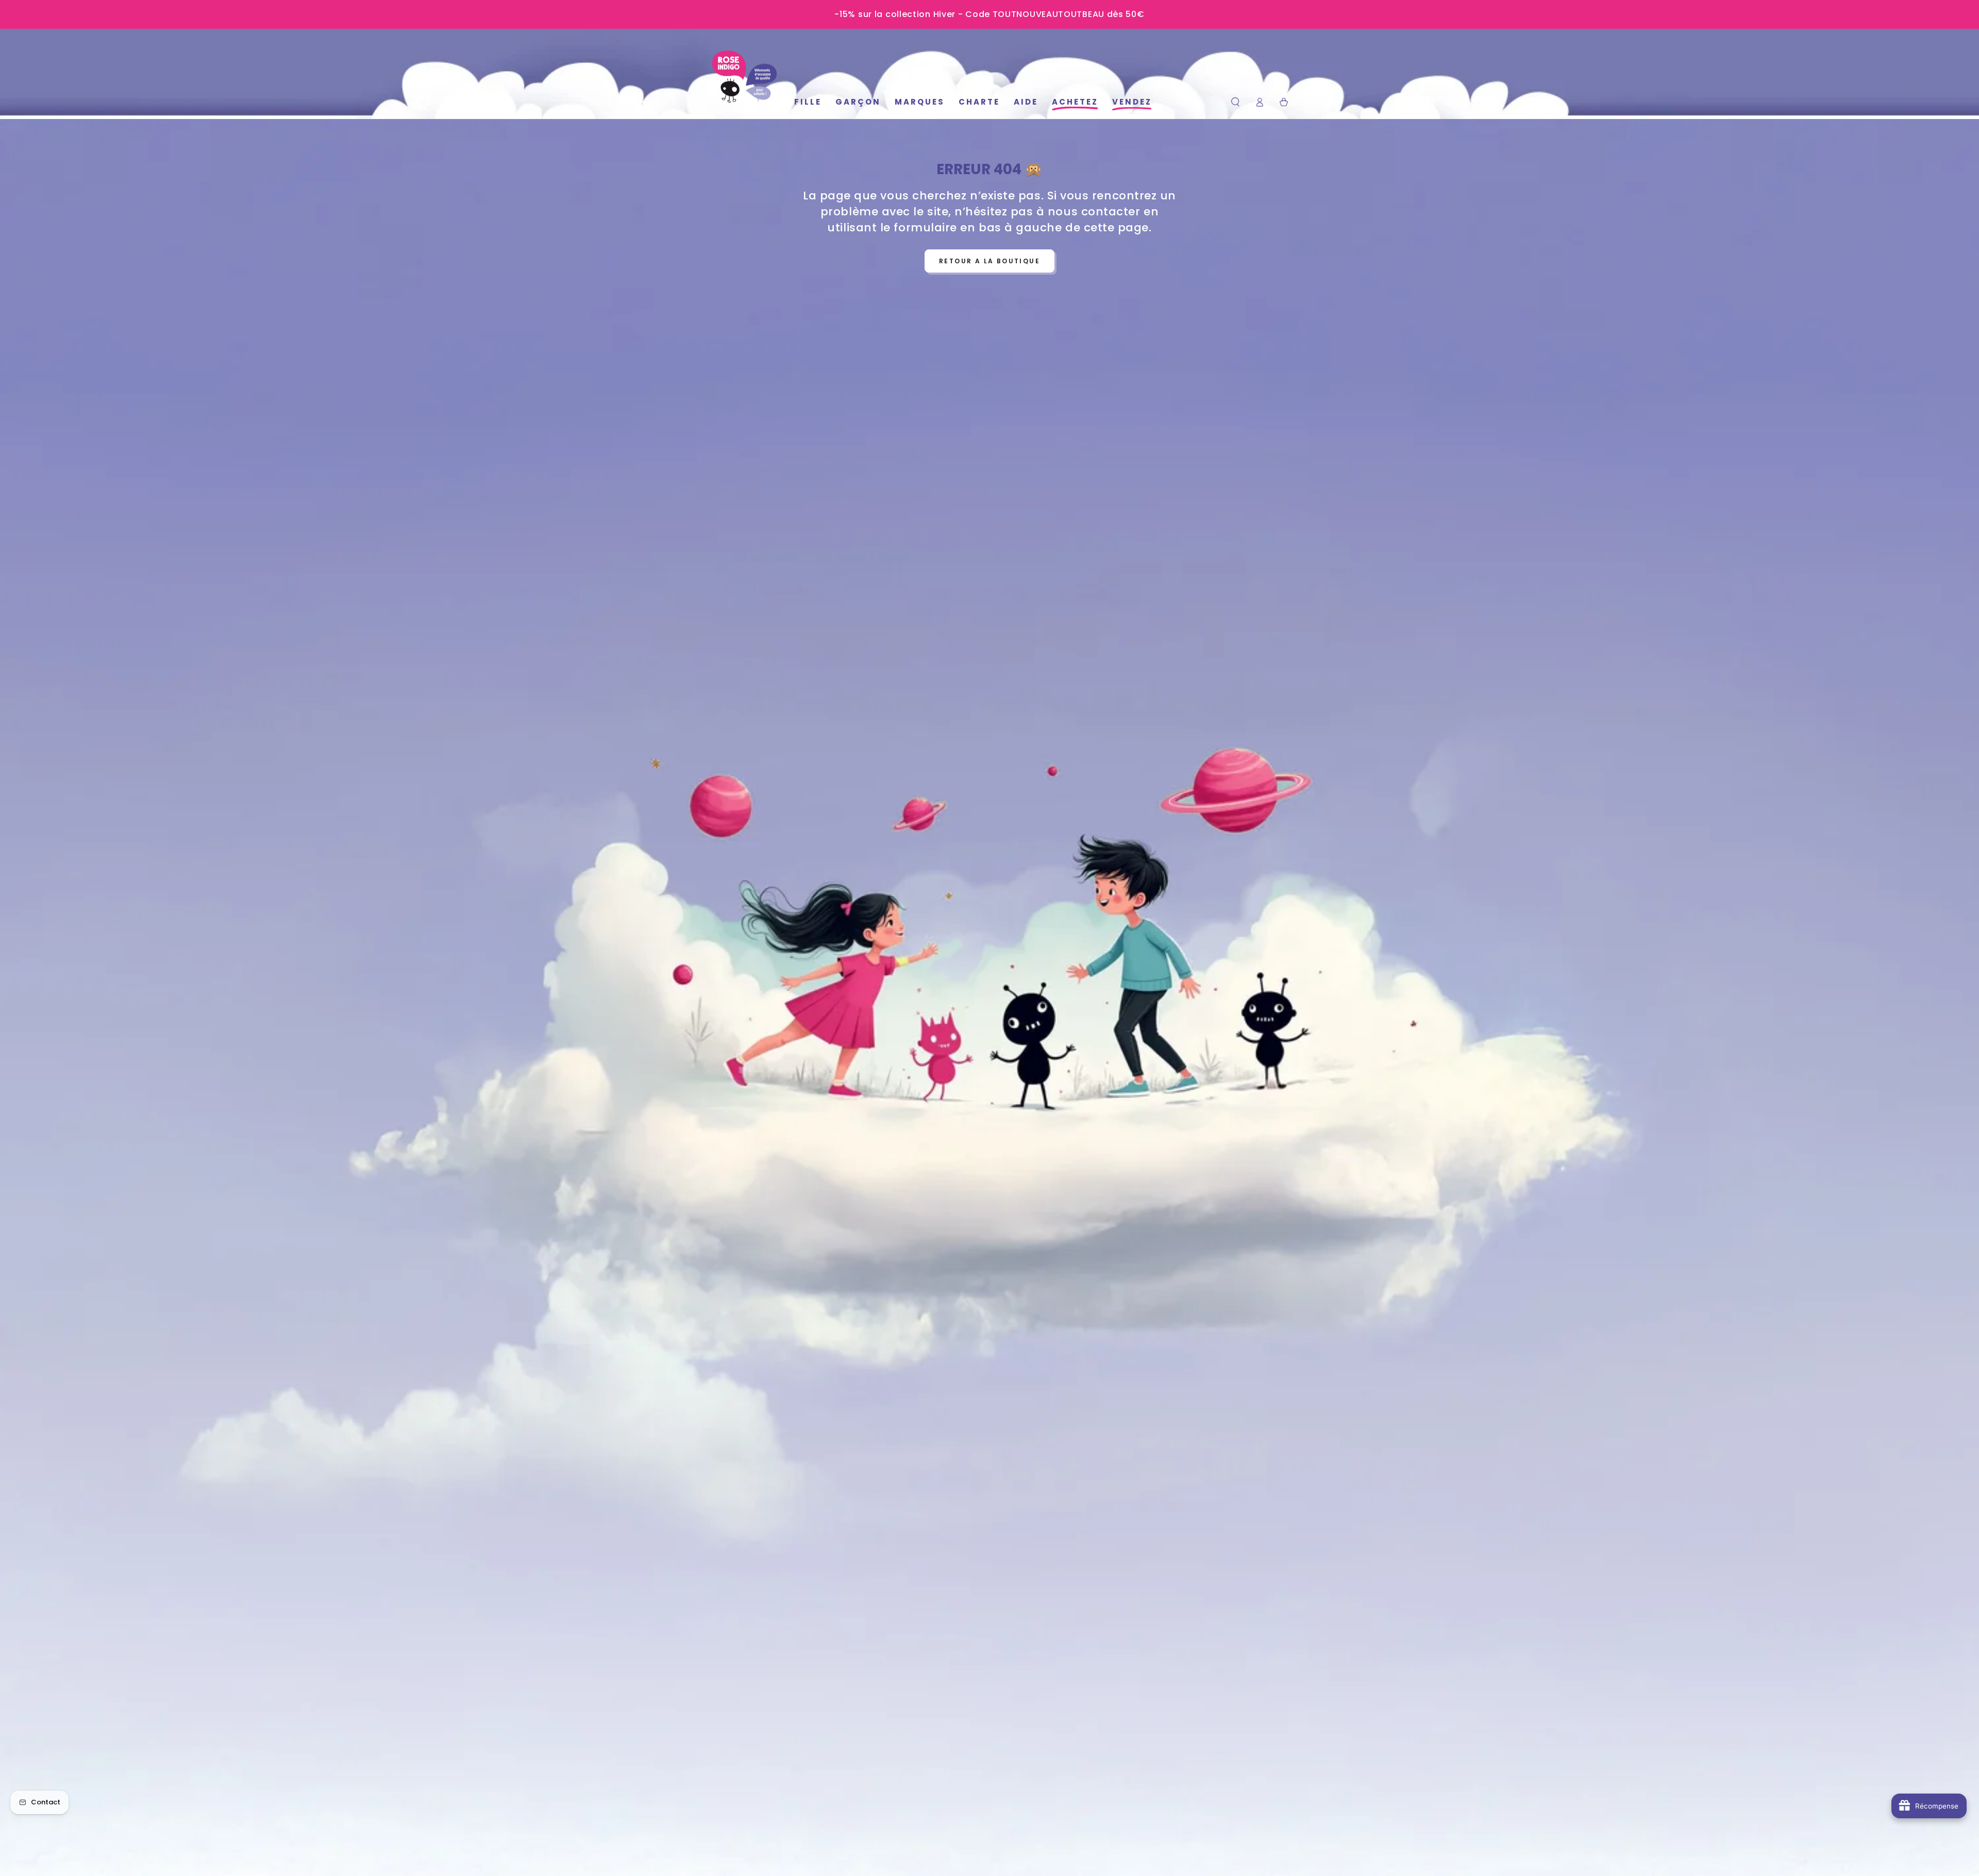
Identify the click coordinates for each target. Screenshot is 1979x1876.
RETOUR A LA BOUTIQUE (989, 261)
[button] (1236, 102)
